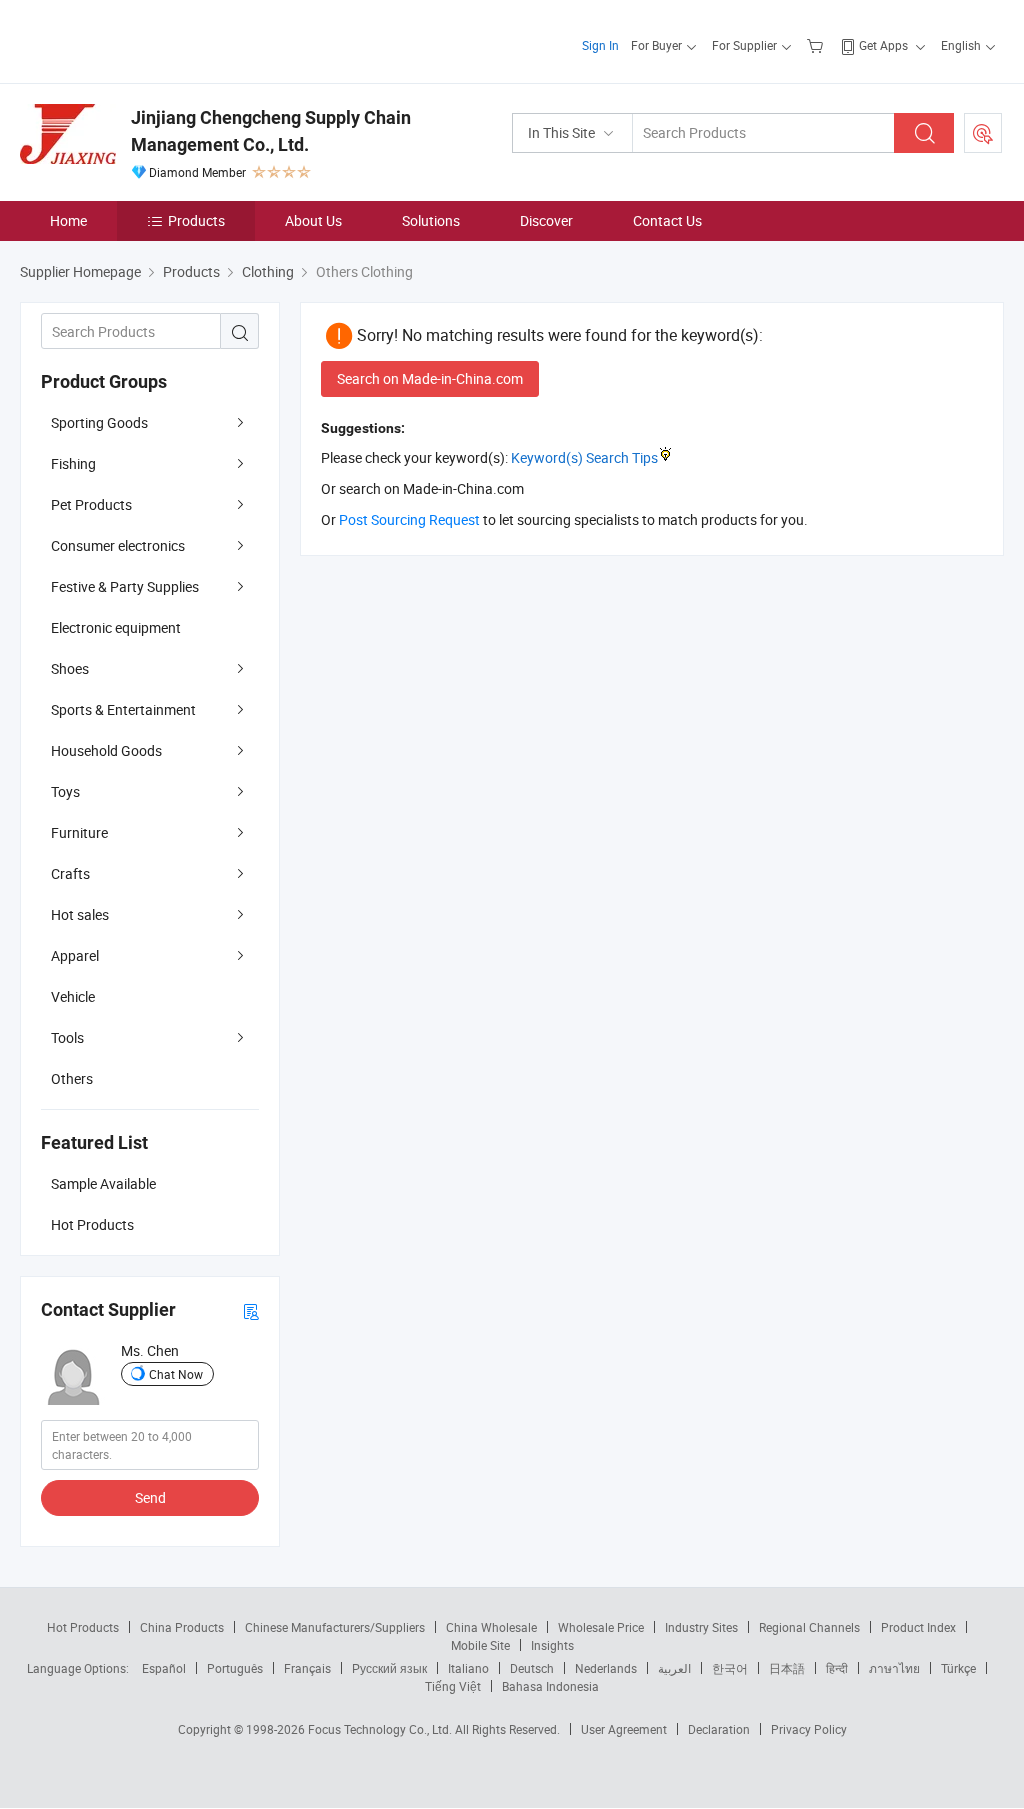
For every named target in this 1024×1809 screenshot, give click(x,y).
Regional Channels (809, 1627)
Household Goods (106, 750)
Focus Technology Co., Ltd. (381, 1729)
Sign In (600, 45)
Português (235, 1668)
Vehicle (73, 996)
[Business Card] (251, 1310)
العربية (674, 1668)
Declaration (719, 1729)
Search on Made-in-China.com (430, 378)
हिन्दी (837, 1668)
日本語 (787, 1668)
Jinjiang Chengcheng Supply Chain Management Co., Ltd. (271, 131)
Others (72, 1078)
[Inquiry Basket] (817, 45)
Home (68, 220)
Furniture (79, 832)
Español (164, 1668)
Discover (546, 220)
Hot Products (83, 1627)
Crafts (70, 873)
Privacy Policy (809, 1729)
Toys (65, 791)
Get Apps (883, 45)
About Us (313, 220)
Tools (67, 1037)
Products (196, 220)
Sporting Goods (99, 422)
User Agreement (624, 1729)
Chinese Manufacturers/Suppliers (335, 1627)
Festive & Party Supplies (125, 586)
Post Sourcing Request (983, 133)
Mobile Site (480, 1645)
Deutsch (532, 1668)
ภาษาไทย (894, 1668)
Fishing (73, 463)
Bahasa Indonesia (550, 1686)
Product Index (918, 1627)
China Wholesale (491, 1627)
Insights (552, 1645)
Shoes (70, 668)
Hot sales (80, 914)
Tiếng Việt (453, 1686)
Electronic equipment (116, 627)
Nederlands (606, 1668)
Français (307, 1668)
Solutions (431, 220)
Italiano (468, 1668)
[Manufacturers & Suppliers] (148, 39)
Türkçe (958, 1668)
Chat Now (176, 1374)
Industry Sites (701, 1627)
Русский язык (389, 1668)
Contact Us (667, 220)
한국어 (730, 1668)
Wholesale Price (601, 1627)
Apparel (75, 955)
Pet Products (91, 504)
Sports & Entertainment (123, 709)
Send (150, 1497)
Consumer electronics (118, 545)
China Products (182, 1627)
